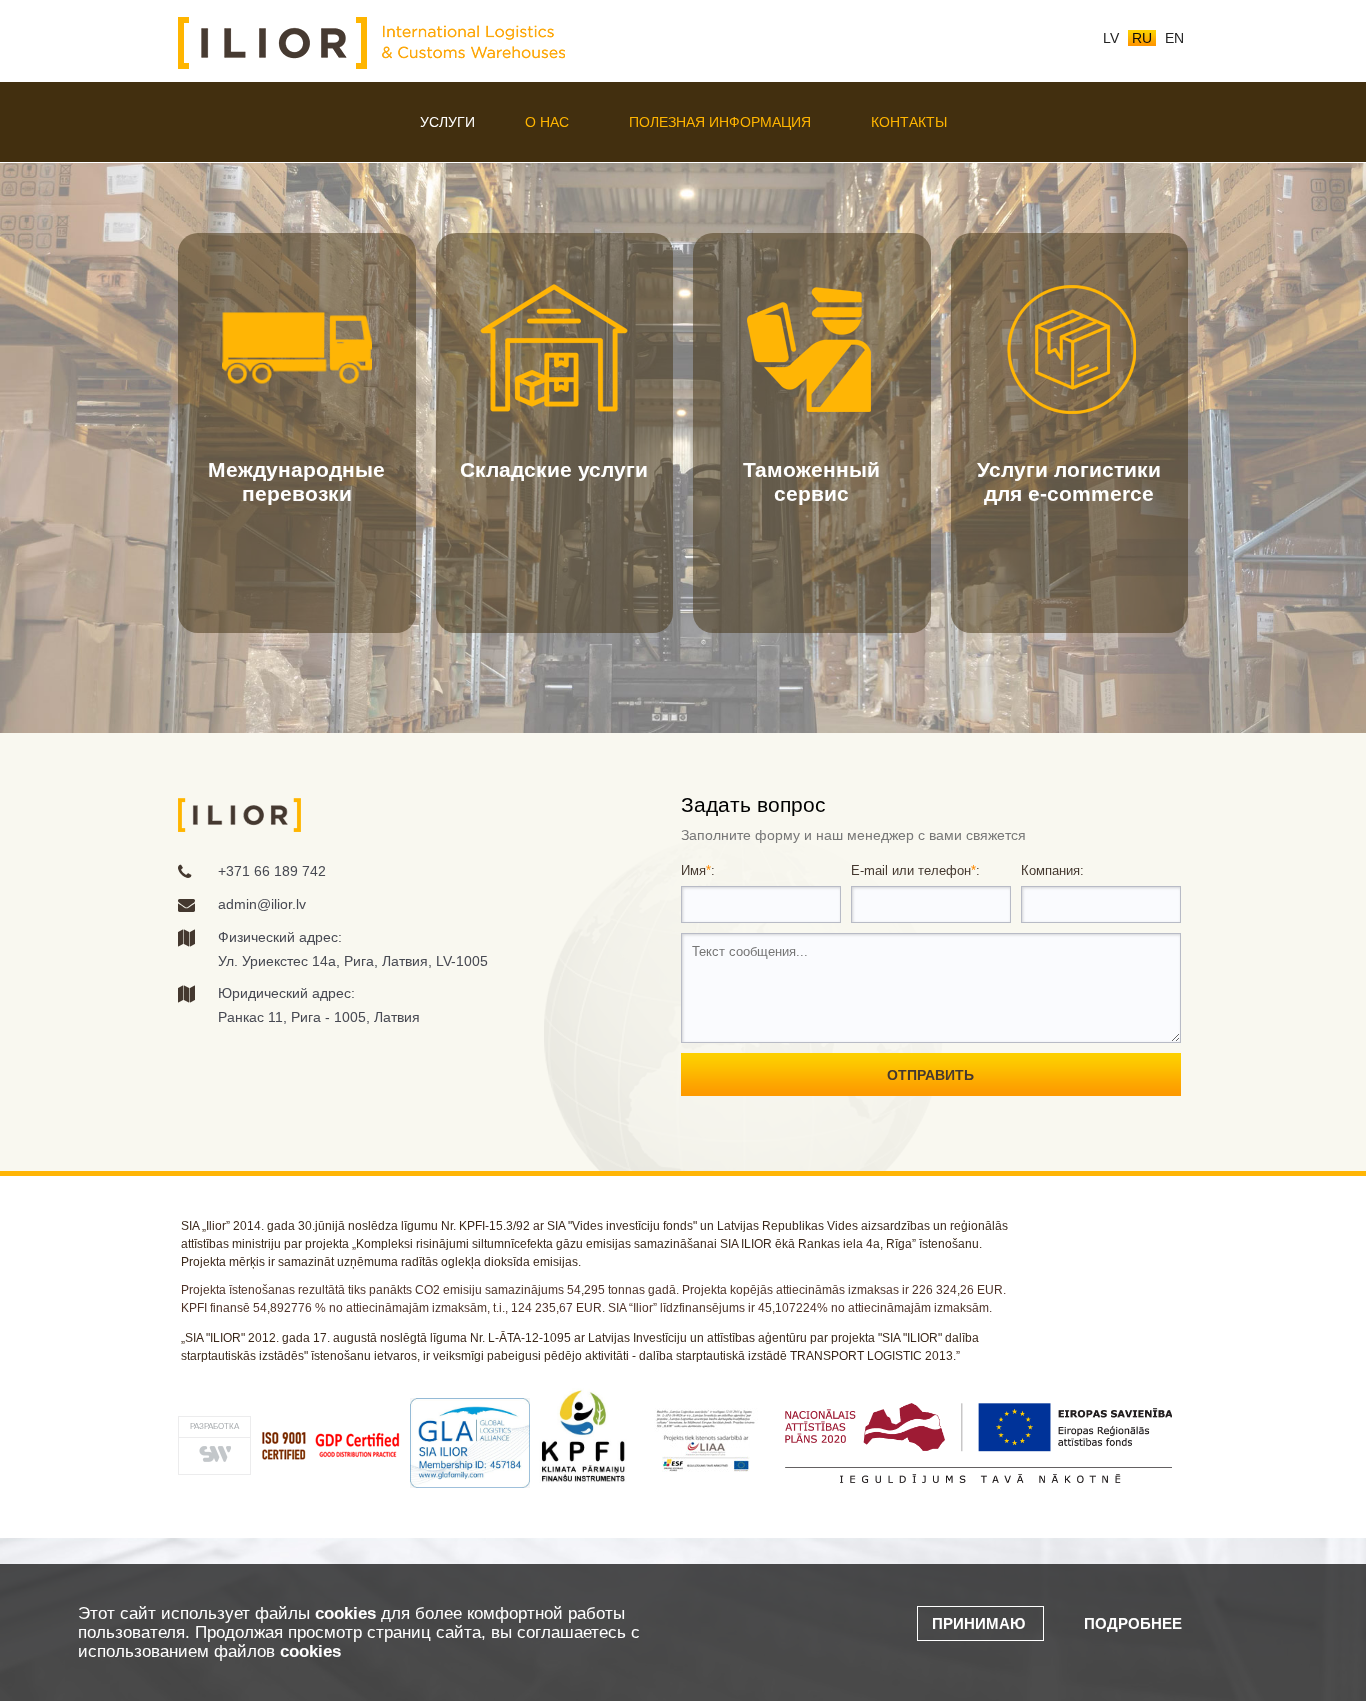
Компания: (1052, 870)
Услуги (447, 122)
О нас (547, 122)
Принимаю (980, 1623)
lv (1111, 38)
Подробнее (1133, 1623)
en (1174, 38)
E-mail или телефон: (915, 870)
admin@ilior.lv (262, 904)
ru (1142, 38)
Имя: (698, 870)
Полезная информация (720, 122)
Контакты (909, 122)
